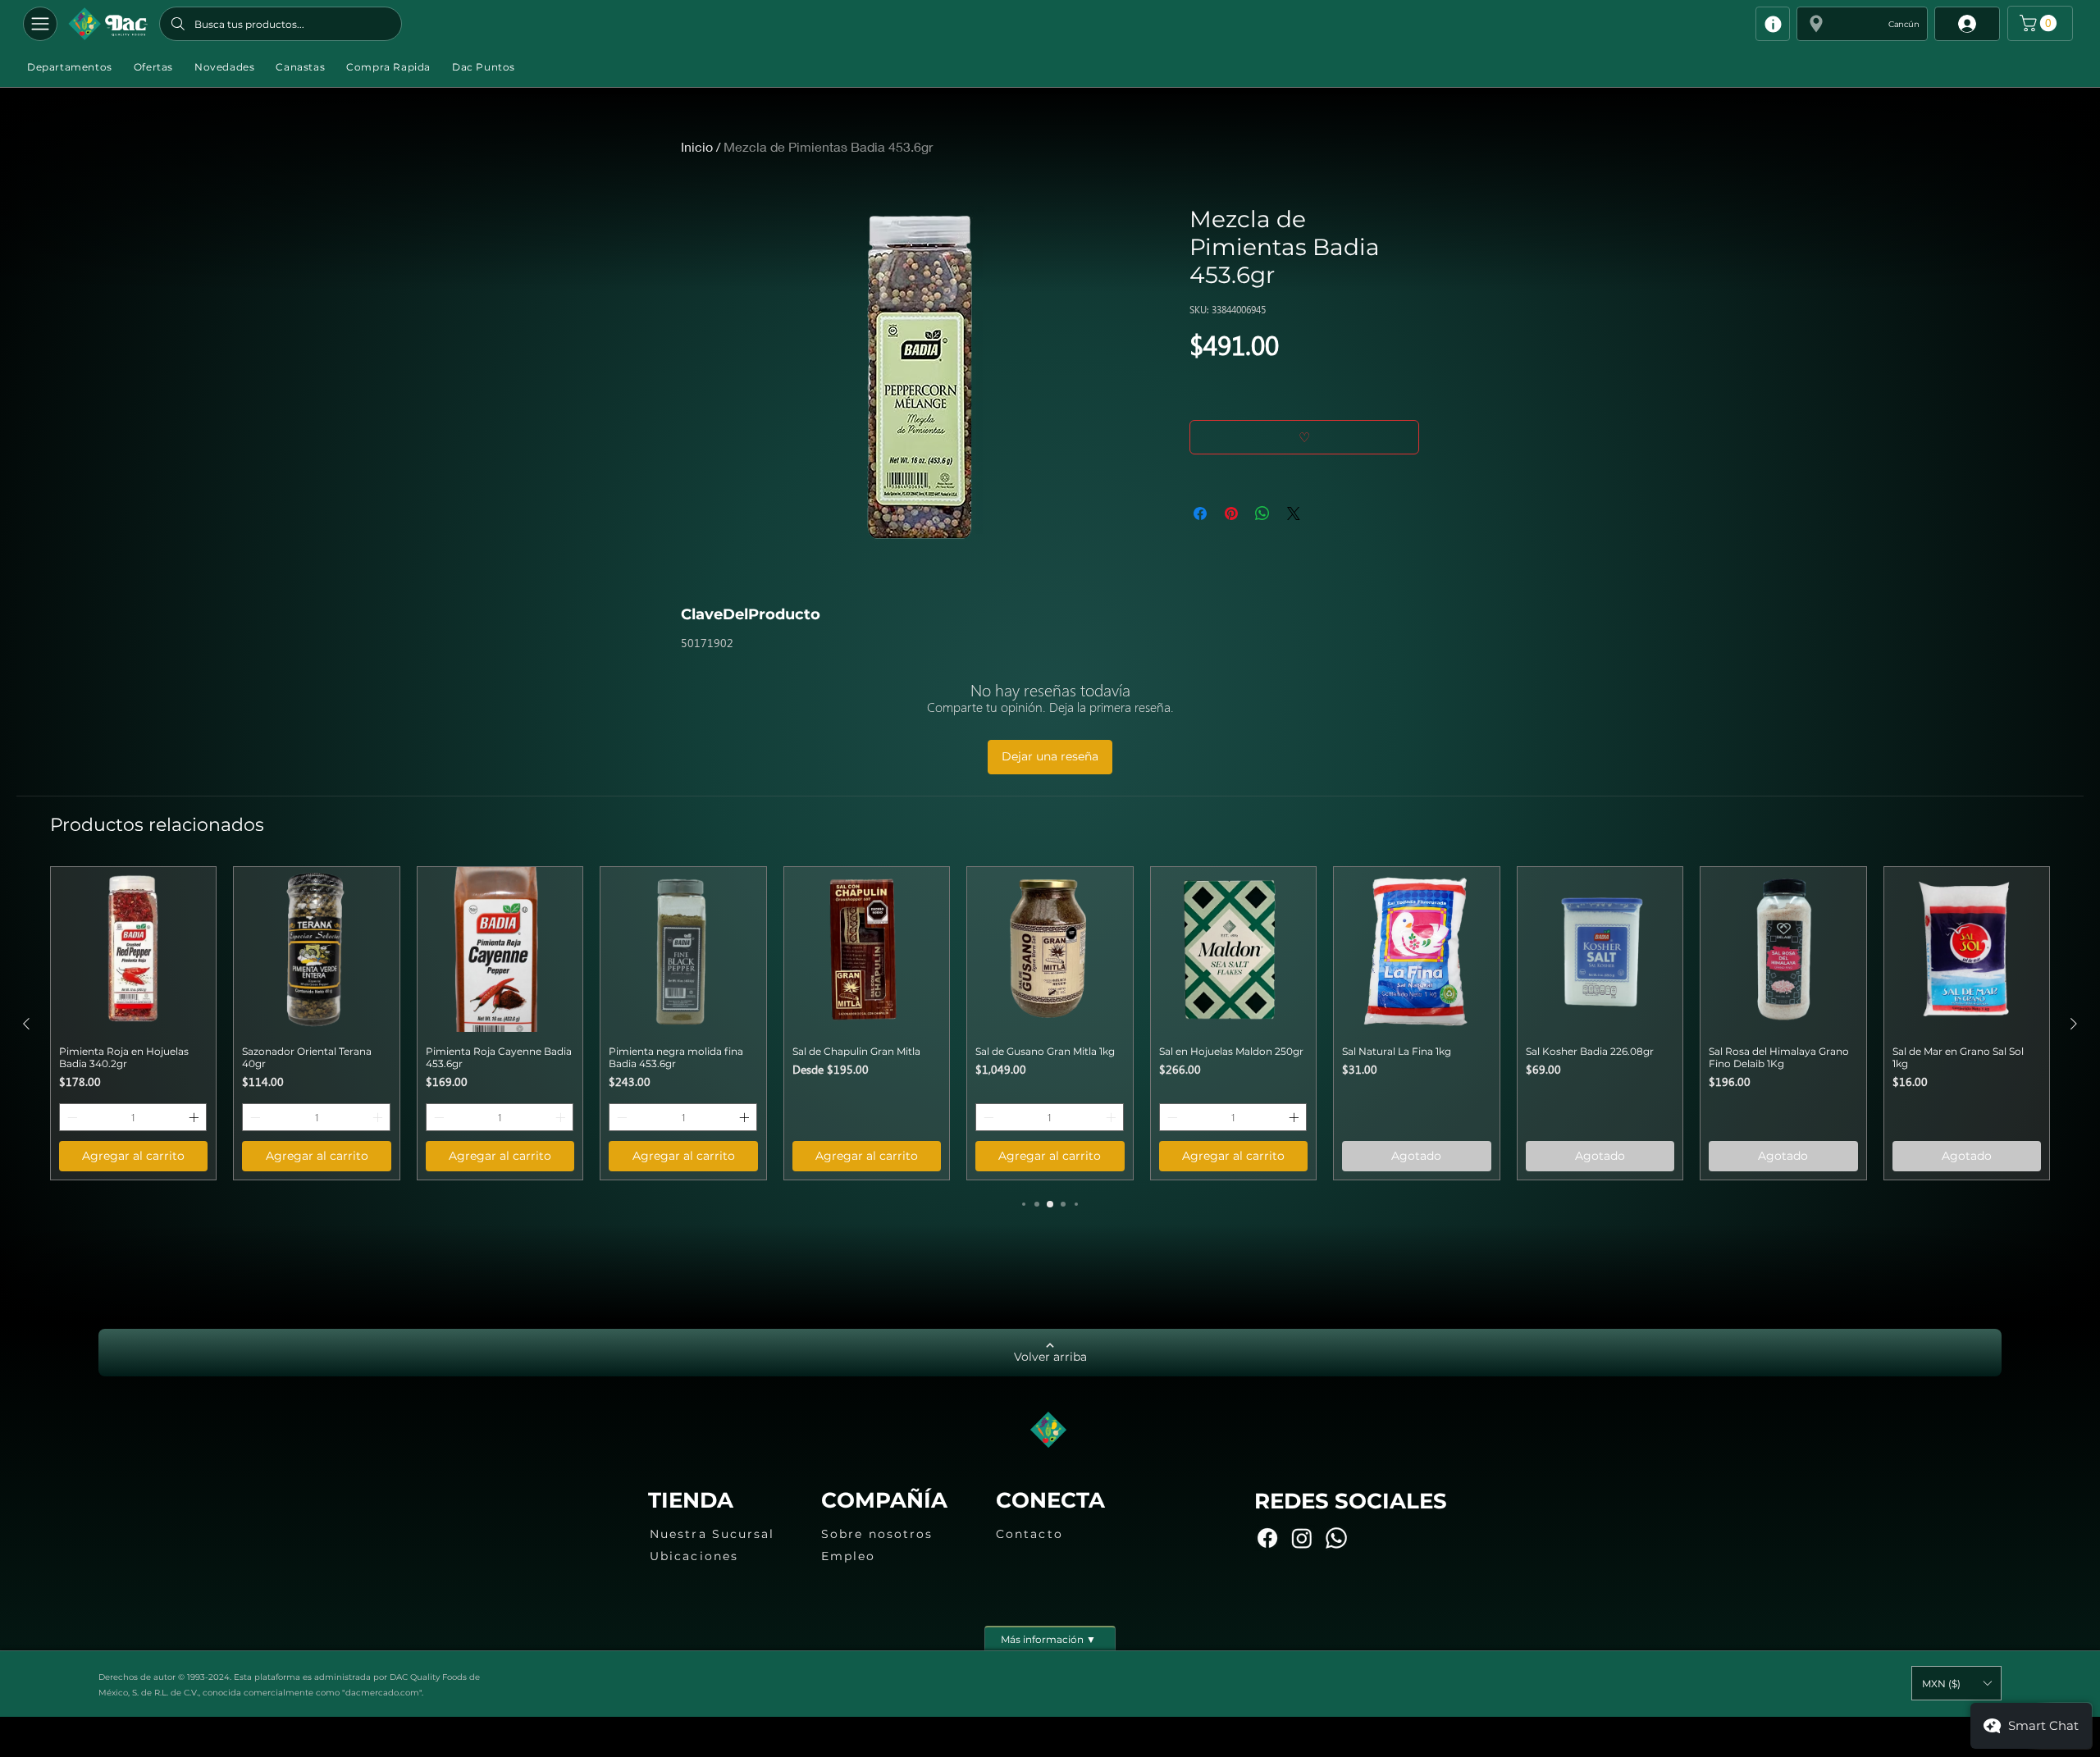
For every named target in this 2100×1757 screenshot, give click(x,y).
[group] (1050, 1023)
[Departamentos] (40, 24)
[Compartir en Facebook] (1200, 513)
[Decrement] (71, 1117)
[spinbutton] (133, 1117)
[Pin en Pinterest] (1231, 513)
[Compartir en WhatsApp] (1262, 513)
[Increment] (195, 1117)
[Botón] (108, 24)
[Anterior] (26, 1024)
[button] (1862, 24)
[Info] (1773, 24)
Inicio (697, 146)
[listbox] (1956, 1683)
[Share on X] (1294, 513)
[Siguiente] (2074, 1024)
